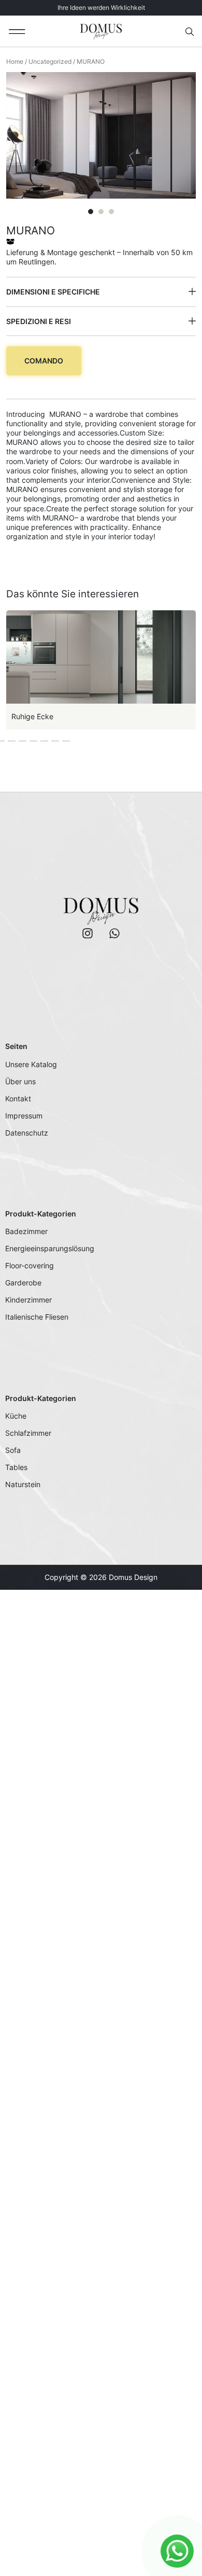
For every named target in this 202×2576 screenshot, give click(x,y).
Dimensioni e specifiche (53, 292)
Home (15, 61)
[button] (17, 31)
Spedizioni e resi (39, 321)
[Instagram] (88, 933)
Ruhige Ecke (32, 716)
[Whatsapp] (114, 933)
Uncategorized (50, 61)
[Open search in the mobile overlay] (191, 32)
